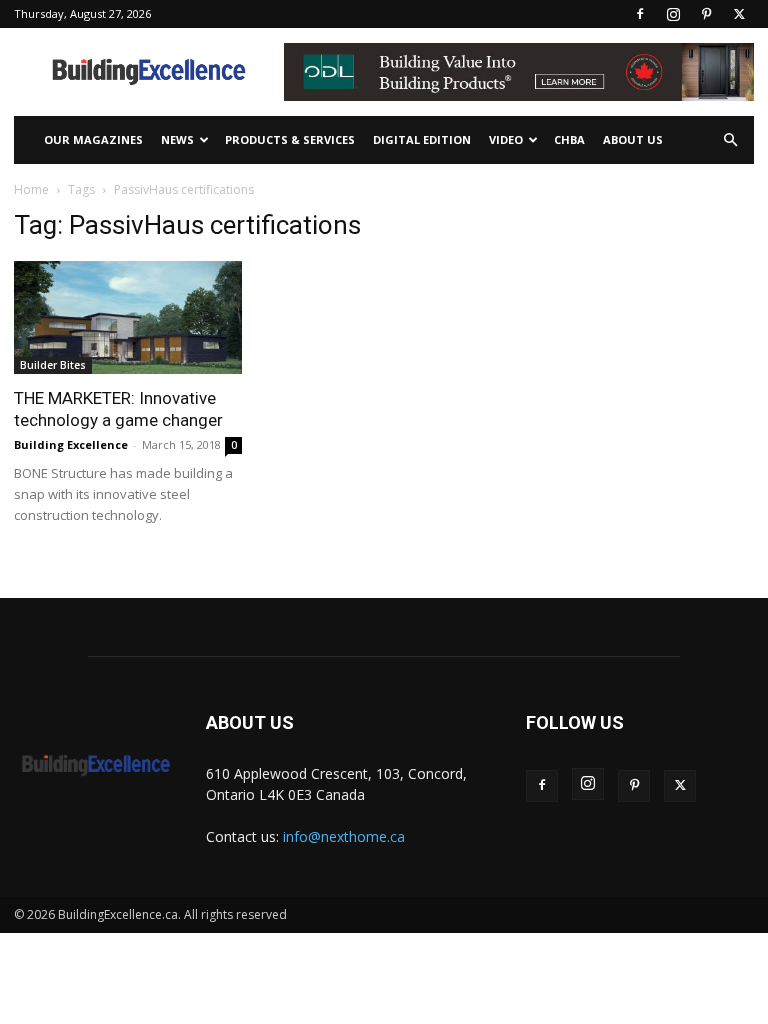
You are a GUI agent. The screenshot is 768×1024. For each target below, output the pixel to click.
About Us (633, 139)
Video (506, 139)
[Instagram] (673, 14)
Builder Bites (53, 365)
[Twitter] (739, 14)
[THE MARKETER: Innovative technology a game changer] (128, 317)
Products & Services (290, 139)
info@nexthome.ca (344, 836)
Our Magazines (93, 139)
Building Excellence (71, 444)
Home (31, 189)
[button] (730, 140)
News (177, 139)
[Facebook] (640, 14)
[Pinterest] (706, 14)
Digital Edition (422, 139)
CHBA (569, 139)
